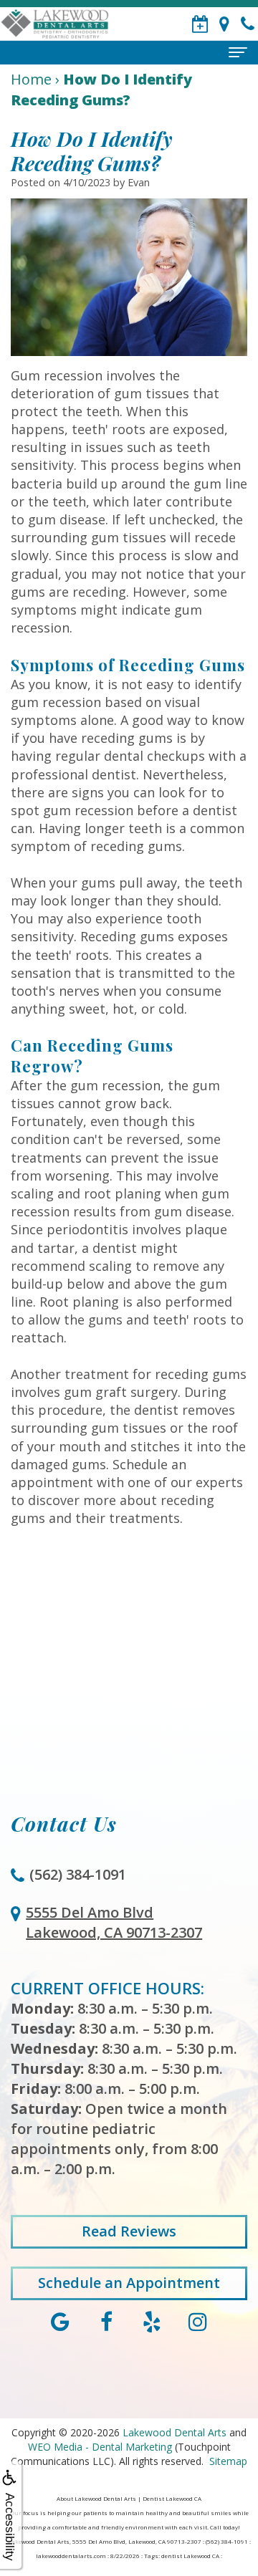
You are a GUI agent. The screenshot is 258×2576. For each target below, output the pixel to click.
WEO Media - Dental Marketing (100, 2447)
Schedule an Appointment (129, 2283)
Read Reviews (129, 2231)
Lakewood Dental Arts (175, 2432)
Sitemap (228, 2461)
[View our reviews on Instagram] (198, 2320)
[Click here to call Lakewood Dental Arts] (248, 24)
